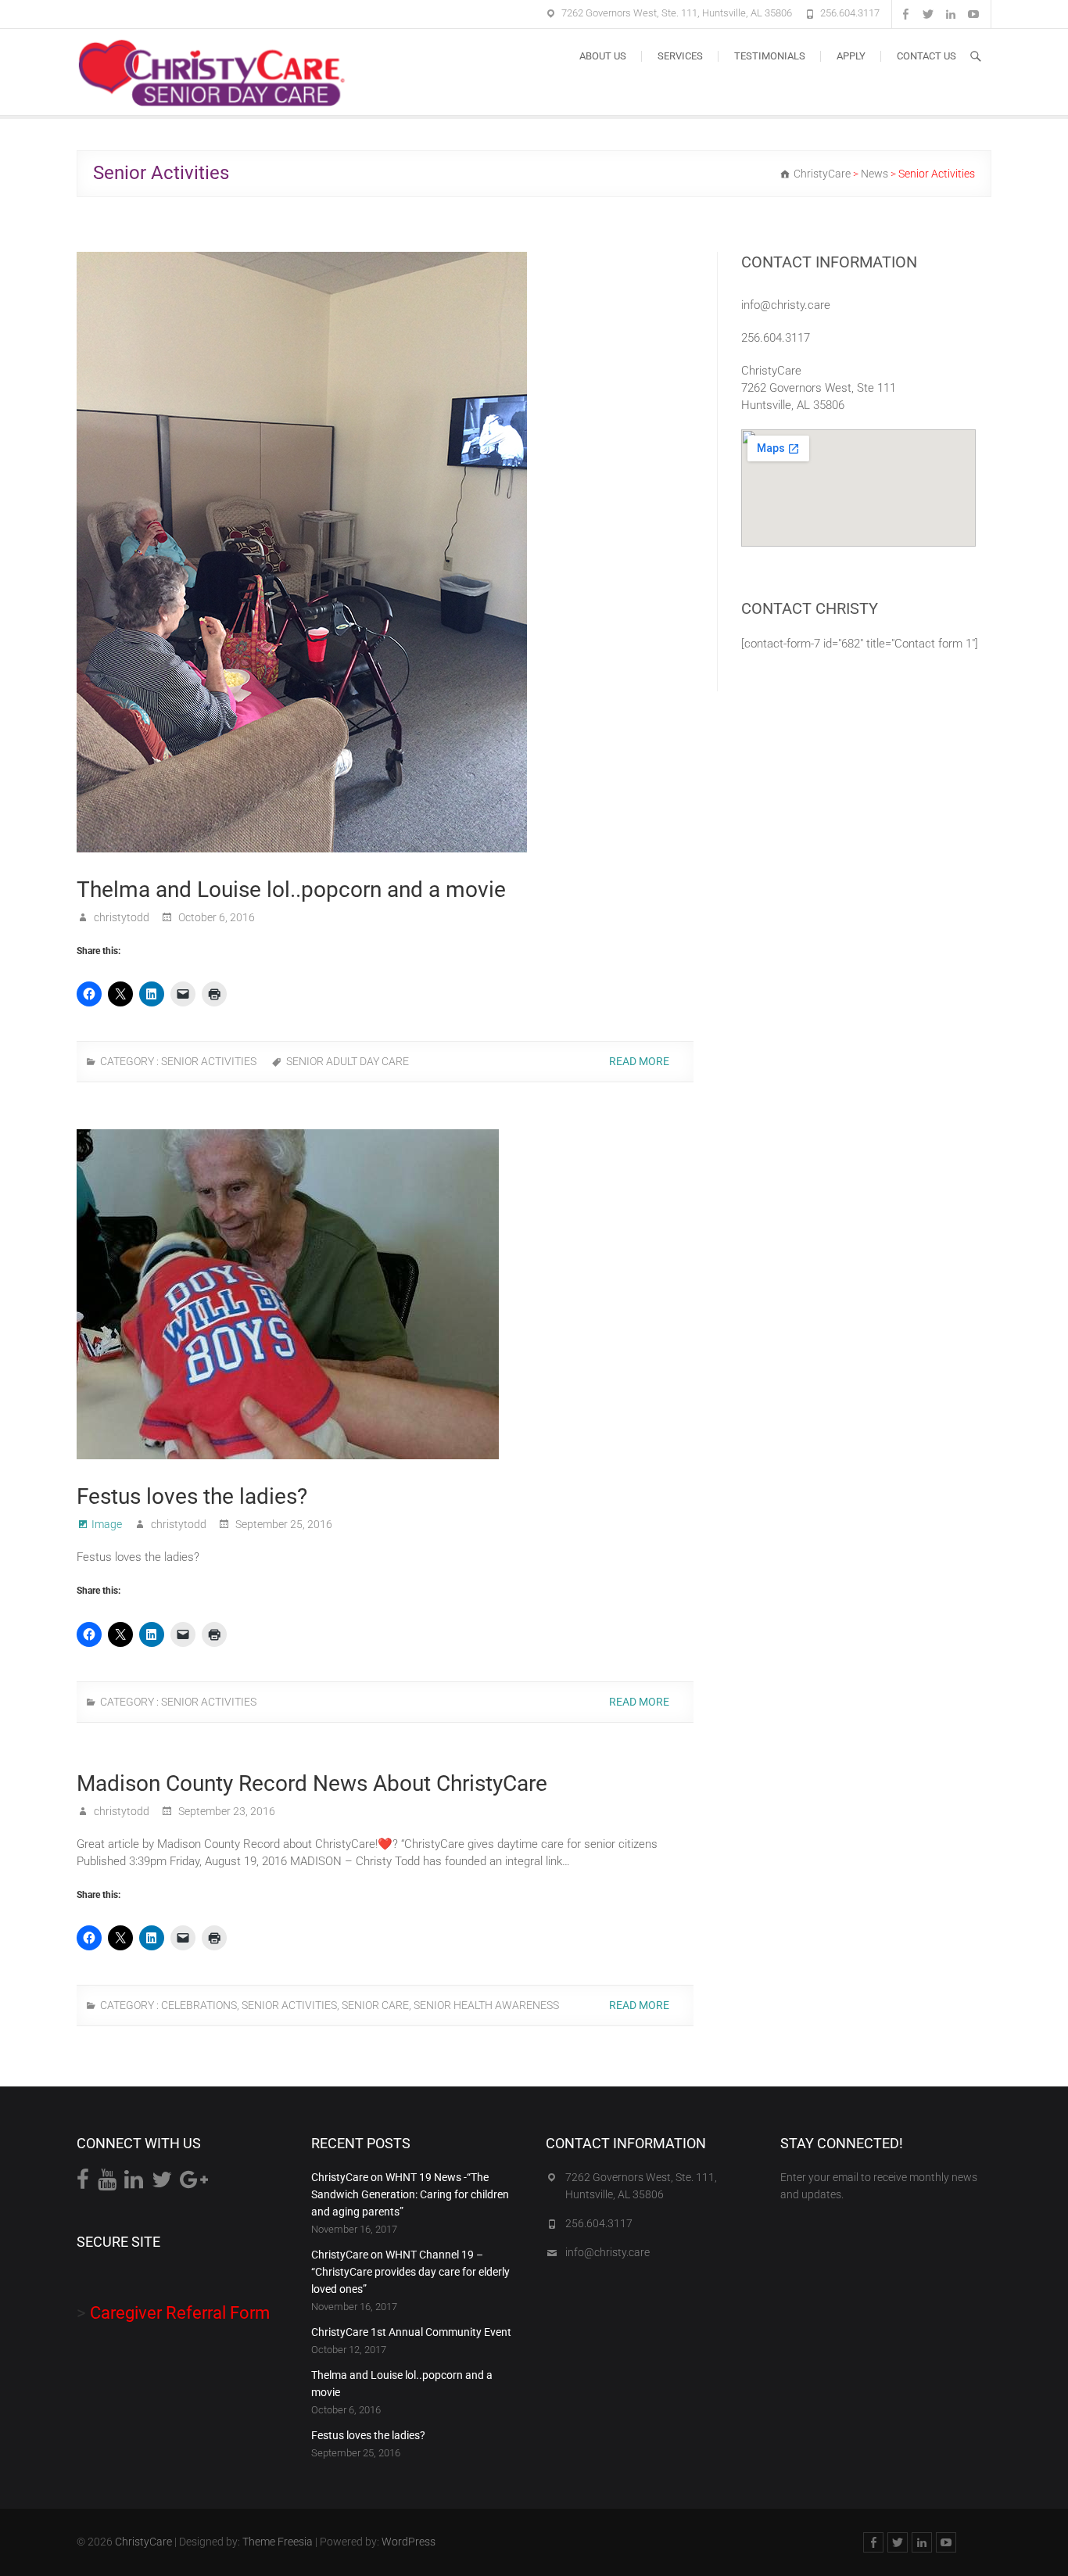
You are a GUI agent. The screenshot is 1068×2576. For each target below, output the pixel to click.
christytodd (120, 917)
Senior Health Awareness (486, 2005)
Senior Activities (209, 1061)
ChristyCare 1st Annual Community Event (411, 2332)
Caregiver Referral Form (180, 2313)
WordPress (409, 2542)
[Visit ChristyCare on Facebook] (83, 2183)
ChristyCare (143, 2542)
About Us (603, 56)
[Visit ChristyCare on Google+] (194, 2183)
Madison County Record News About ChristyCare (312, 1783)
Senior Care (375, 2005)
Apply (851, 56)
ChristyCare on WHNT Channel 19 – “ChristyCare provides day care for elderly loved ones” (410, 2272)
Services (680, 56)
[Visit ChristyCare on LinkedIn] (134, 2183)
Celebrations (199, 2005)
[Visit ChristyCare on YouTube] (107, 2183)
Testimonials (770, 56)
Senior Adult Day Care (348, 1061)
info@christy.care (786, 305)
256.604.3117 (850, 13)
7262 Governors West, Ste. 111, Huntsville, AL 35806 (677, 13)
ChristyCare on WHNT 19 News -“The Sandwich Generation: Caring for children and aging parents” (410, 2194)
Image (107, 1524)
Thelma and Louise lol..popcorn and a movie (291, 890)
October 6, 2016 (215, 917)
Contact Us (926, 56)
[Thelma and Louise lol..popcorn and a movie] (385, 552)
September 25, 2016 (283, 1524)
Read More (640, 1061)
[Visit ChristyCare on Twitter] (162, 2183)
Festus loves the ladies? (192, 1496)
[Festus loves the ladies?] (385, 1294)
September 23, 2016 (226, 1811)
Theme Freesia (278, 2542)
